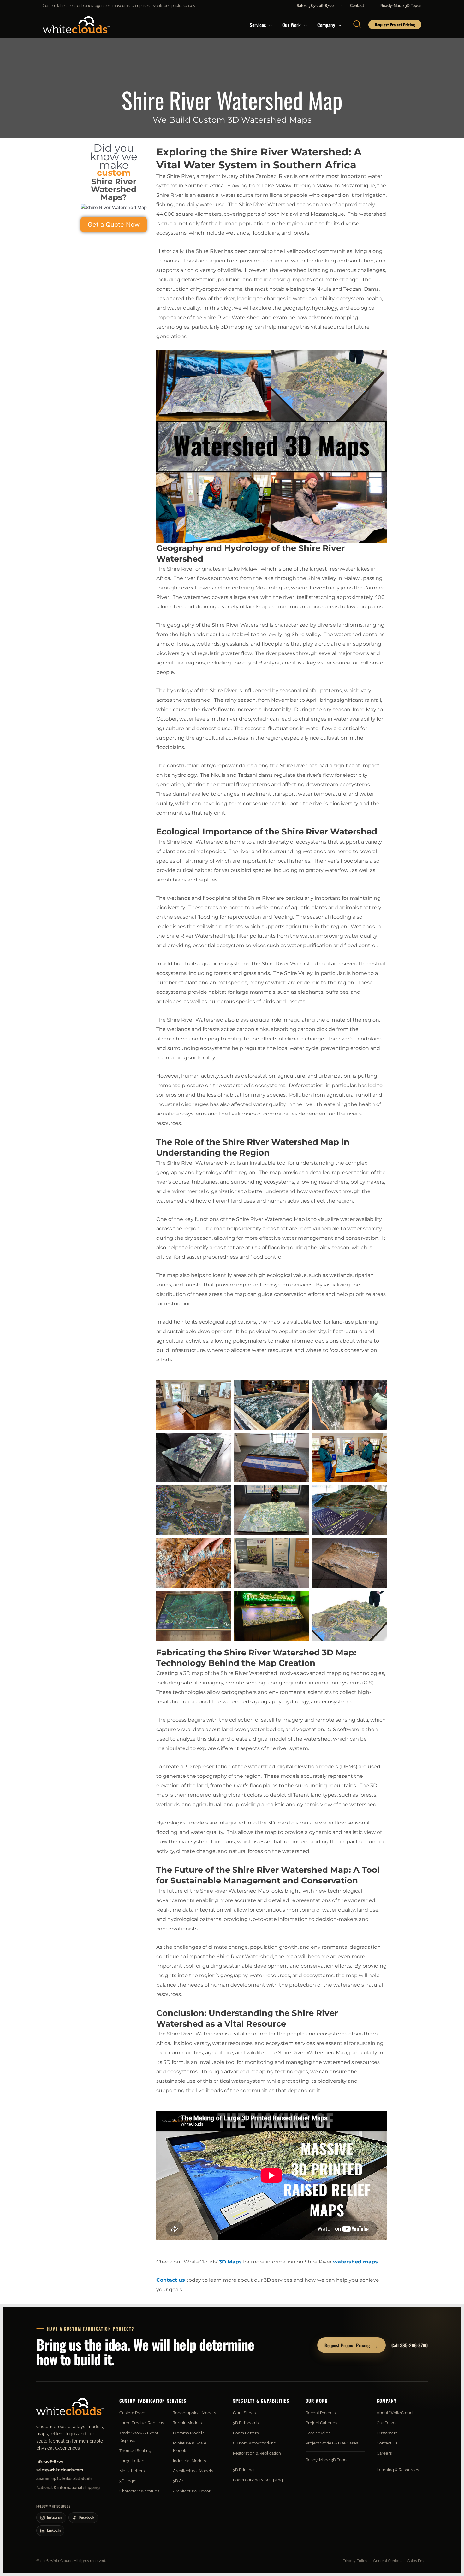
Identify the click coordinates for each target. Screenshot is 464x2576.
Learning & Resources (398, 2470)
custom (114, 173)
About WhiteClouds (396, 2413)
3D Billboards (246, 2423)
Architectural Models (193, 2471)
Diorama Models (189, 2433)
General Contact (387, 2561)
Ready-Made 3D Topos (401, 6)
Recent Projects (321, 2413)
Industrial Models (189, 2461)
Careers (384, 2453)
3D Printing (243, 2470)
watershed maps (355, 2262)
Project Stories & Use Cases (332, 2443)
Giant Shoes (244, 2413)
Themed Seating (135, 2451)
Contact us (171, 2280)
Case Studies (318, 2433)
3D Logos (128, 2481)
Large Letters (132, 2461)
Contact (357, 6)
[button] (269, 25)
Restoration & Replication (257, 2453)
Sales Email (418, 2561)
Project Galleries (321, 2423)
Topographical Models (194, 2413)
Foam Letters (246, 2433)
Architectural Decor (192, 2491)
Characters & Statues (139, 2491)
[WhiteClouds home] (70, 2407)
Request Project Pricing (351, 2345)
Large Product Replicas (142, 2423)
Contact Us (387, 2443)
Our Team (386, 2423)
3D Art (179, 2481)
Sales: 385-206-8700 (315, 6)
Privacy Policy (355, 2561)
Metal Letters (132, 2471)
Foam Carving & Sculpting (258, 2480)
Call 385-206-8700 (410, 2345)
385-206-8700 (50, 2461)
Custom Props (133, 2413)
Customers (387, 2433)
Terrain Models (187, 2423)
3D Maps (230, 2262)
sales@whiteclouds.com (60, 2470)
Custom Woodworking (255, 2443)
